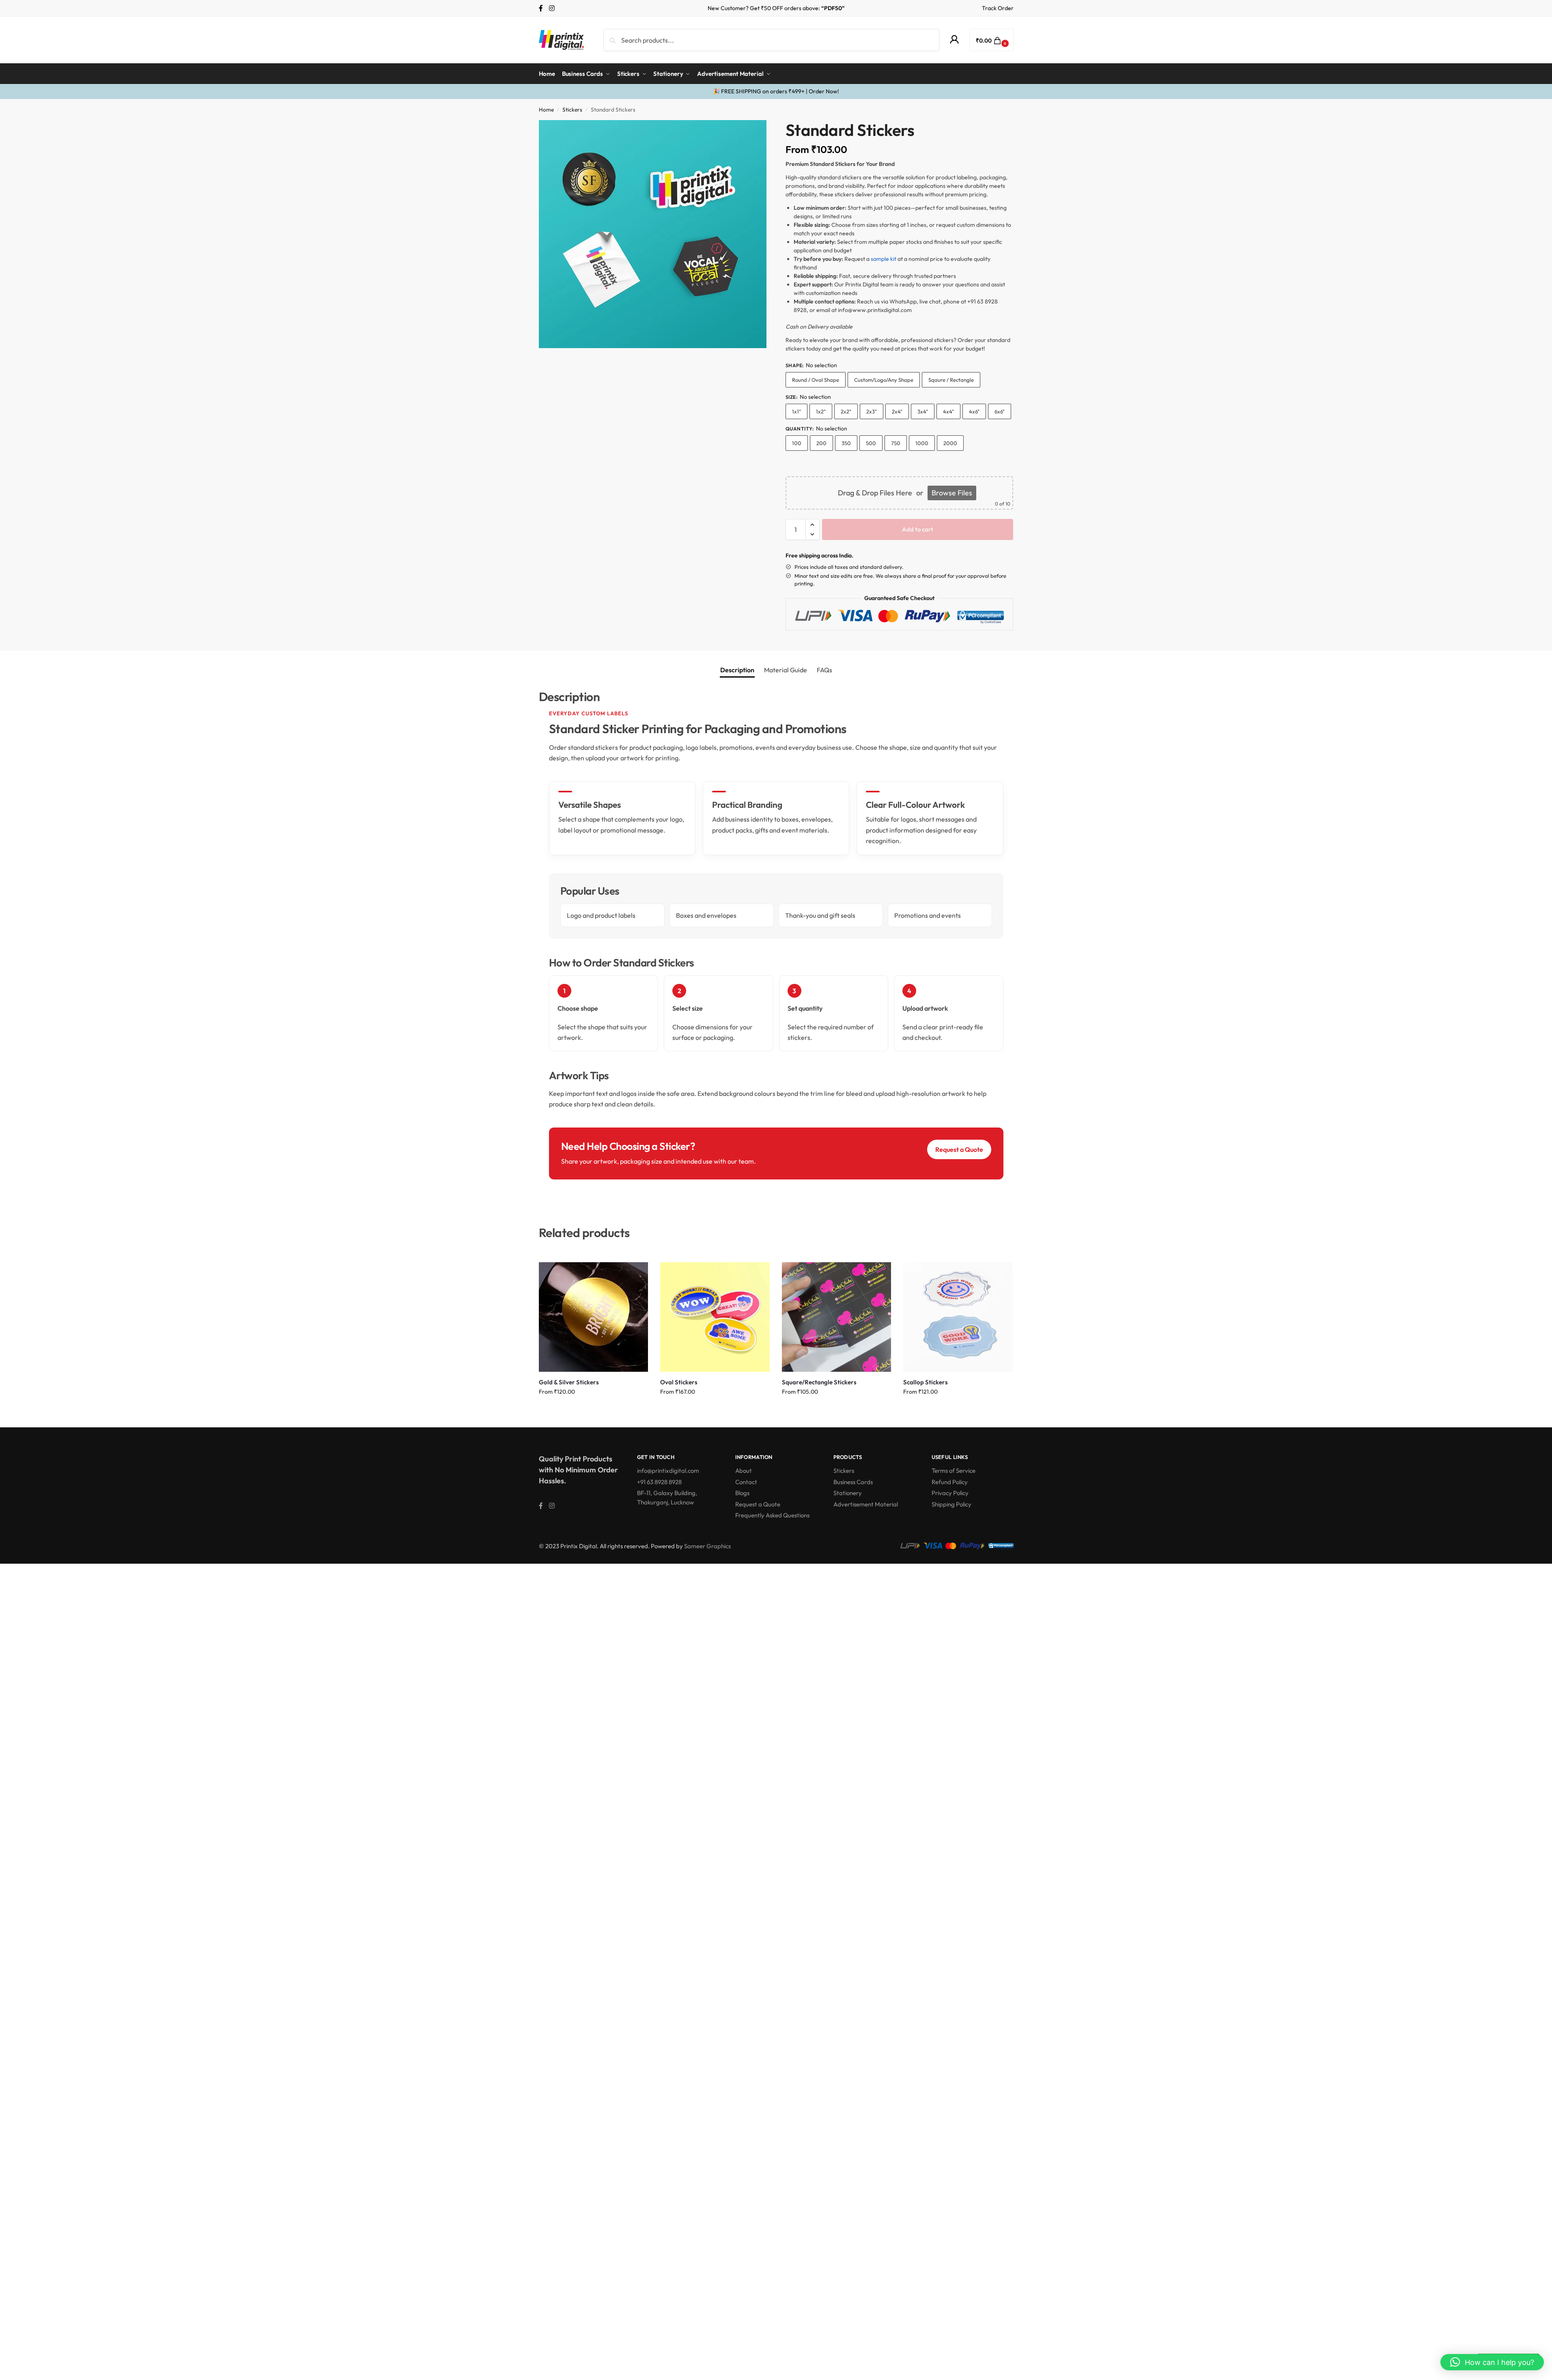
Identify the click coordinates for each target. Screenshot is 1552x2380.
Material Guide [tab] (786, 670)
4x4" (948, 411)
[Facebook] (541, 8)
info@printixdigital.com (668, 1471)
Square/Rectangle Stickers (819, 1382)
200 (821, 443)
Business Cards (853, 1482)
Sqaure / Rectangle (951, 380)
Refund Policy (950, 1482)
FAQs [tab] (824, 670)
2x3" (872, 411)
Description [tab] (737, 670)
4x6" (974, 411)
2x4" (897, 411)
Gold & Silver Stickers (569, 1382)
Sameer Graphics (707, 1546)
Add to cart (918, 529)
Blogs (742, 1493)
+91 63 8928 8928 (659, 1482)
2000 (950, 443)
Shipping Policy (951, 1504)
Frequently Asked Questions (772, 1515)
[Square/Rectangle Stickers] (837, 1317)
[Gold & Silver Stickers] (594, 1317)
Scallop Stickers (926, 1382)
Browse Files (952, 493)
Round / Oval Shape (816, 380)
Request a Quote (959, 1149)
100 (797, 443)
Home (546, 110)
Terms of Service (954, 1471)
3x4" (923, 411)
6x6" (1000, 411)
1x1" (796, 411)
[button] (991, 40)
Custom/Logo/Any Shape (884, 380)
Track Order (998, 8)
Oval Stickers (679, 1382)
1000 (922, 443)
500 (871, 443)
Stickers (572, 110)
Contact (746, 1482)
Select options (593, 1409)
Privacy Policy (950, 1493)
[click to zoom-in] (653, 234)
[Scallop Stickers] (958, 1317)
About (744, 1471)
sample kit (884, 259)
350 (846, 443)
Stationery (848, 1493)
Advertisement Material (866, 1504)
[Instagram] (552, 8)
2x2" (846, 411)
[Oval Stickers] (715, 1317)
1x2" (821, 411)
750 (896, 443)
